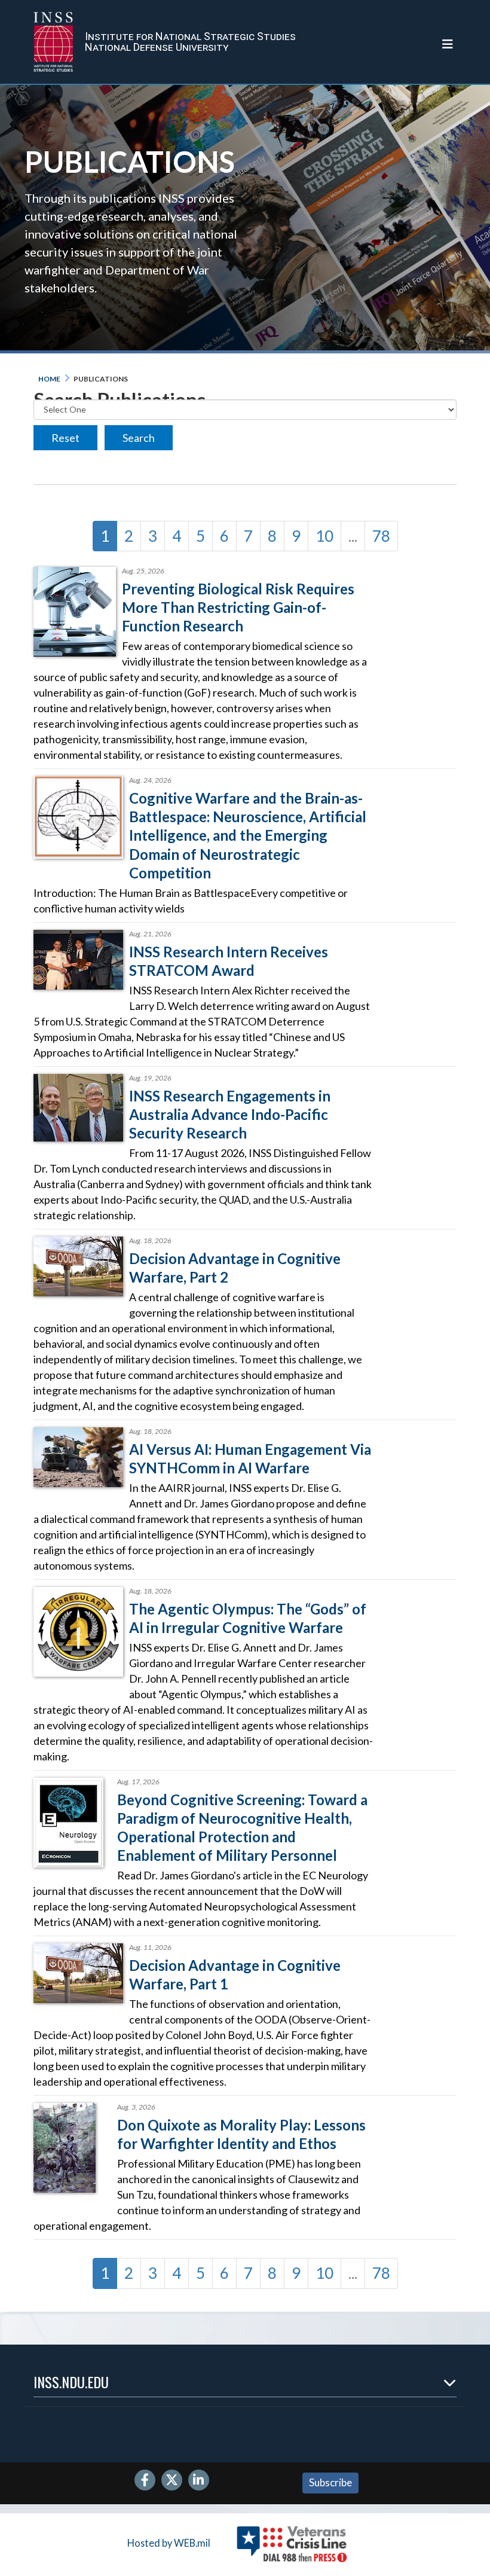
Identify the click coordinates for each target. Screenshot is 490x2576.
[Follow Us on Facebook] (145, 2481)
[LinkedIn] (199, 2481)
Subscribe (330, 2482)
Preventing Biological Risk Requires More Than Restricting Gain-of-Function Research (238, 607)
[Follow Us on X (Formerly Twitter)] (172, 2481)
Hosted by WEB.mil (169, 2543)
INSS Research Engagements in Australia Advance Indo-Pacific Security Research (230, 1114)
